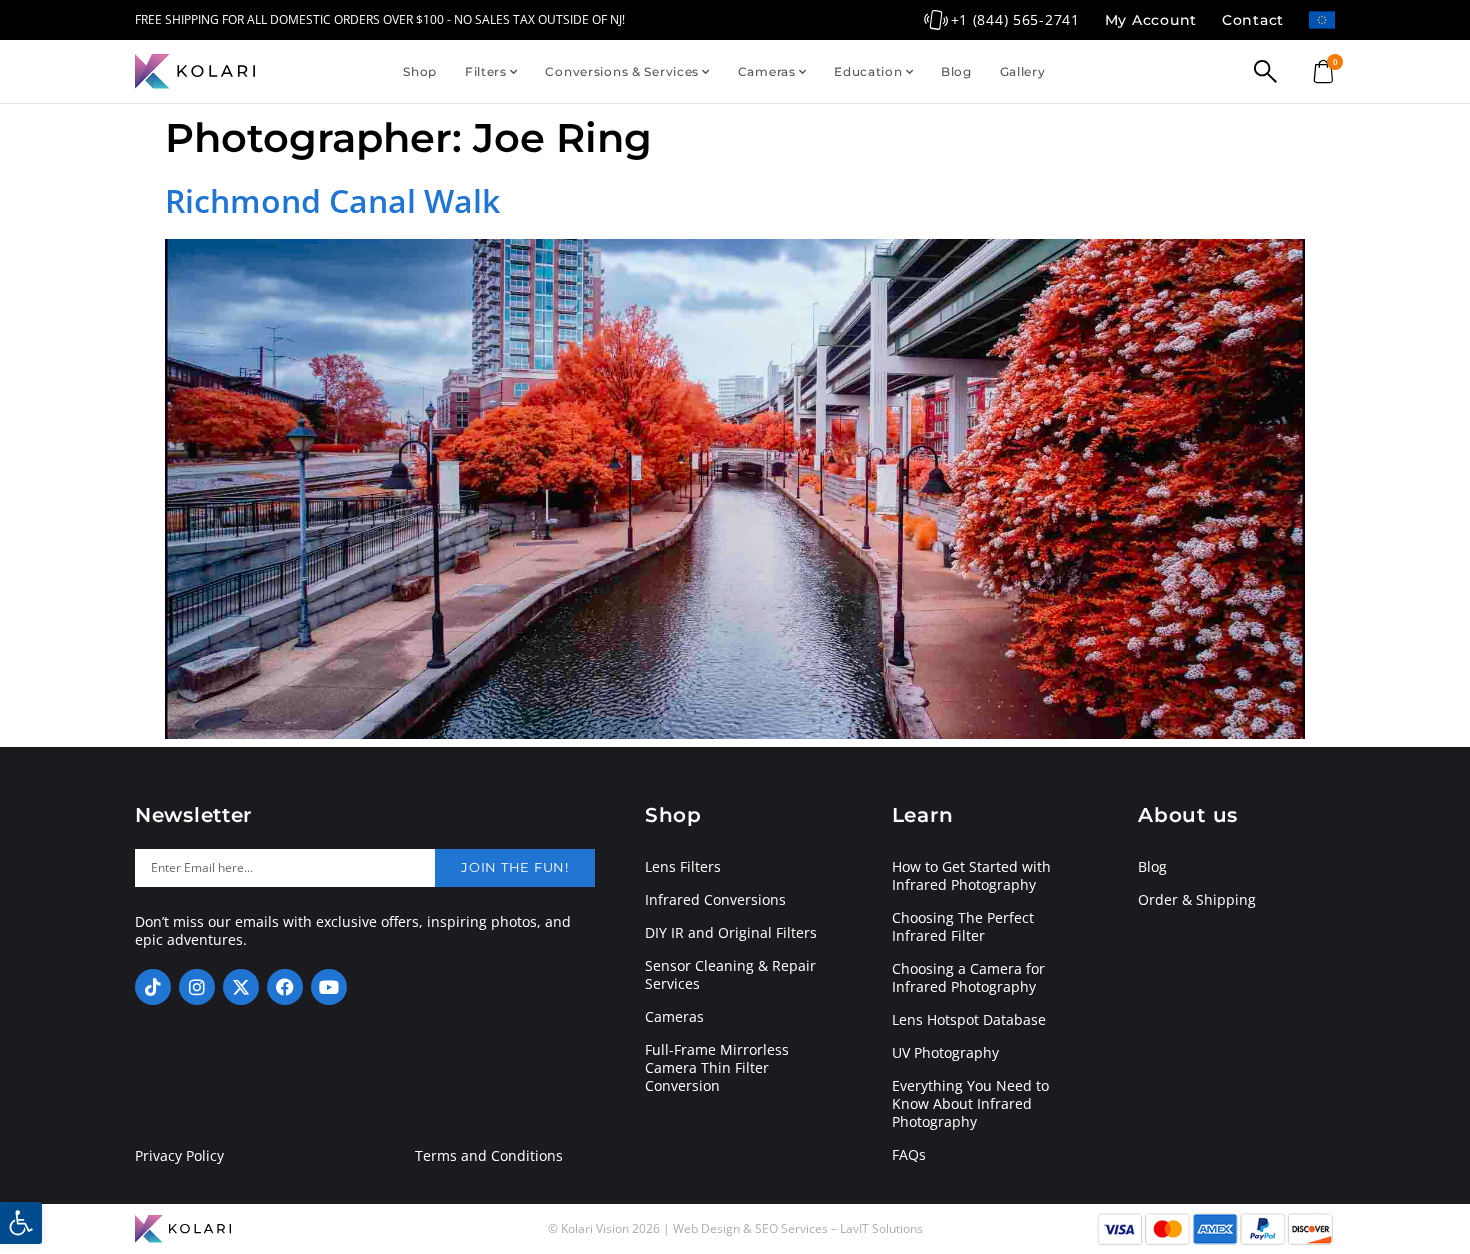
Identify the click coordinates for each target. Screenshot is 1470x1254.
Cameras (767, 71)
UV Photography (945, 1053)
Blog (956, 71)
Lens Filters (683, 867)
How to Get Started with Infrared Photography (971, 876)
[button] (21, 1223)
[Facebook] (285, 987)
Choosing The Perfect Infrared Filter (963, 927)
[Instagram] (197, 987)
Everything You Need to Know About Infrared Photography (970, 1104)
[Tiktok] (153, 987)
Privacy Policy (179, 1156)
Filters (486, 71)
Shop (420, 71)
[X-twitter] (241, 987)
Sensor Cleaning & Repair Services (730, 975)
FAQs (909, 1155)
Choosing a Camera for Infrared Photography (968, 978)
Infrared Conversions (715, 900)
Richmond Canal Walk (332, 200)
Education (868, 71)
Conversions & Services (622, 71)
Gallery (1023, 71)
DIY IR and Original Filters (731, 933)
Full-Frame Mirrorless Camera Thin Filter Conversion (717, 1068)
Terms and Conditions (489, 1156)
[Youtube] (329, 987)
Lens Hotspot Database (969, 1020)
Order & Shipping (1197, 900)
